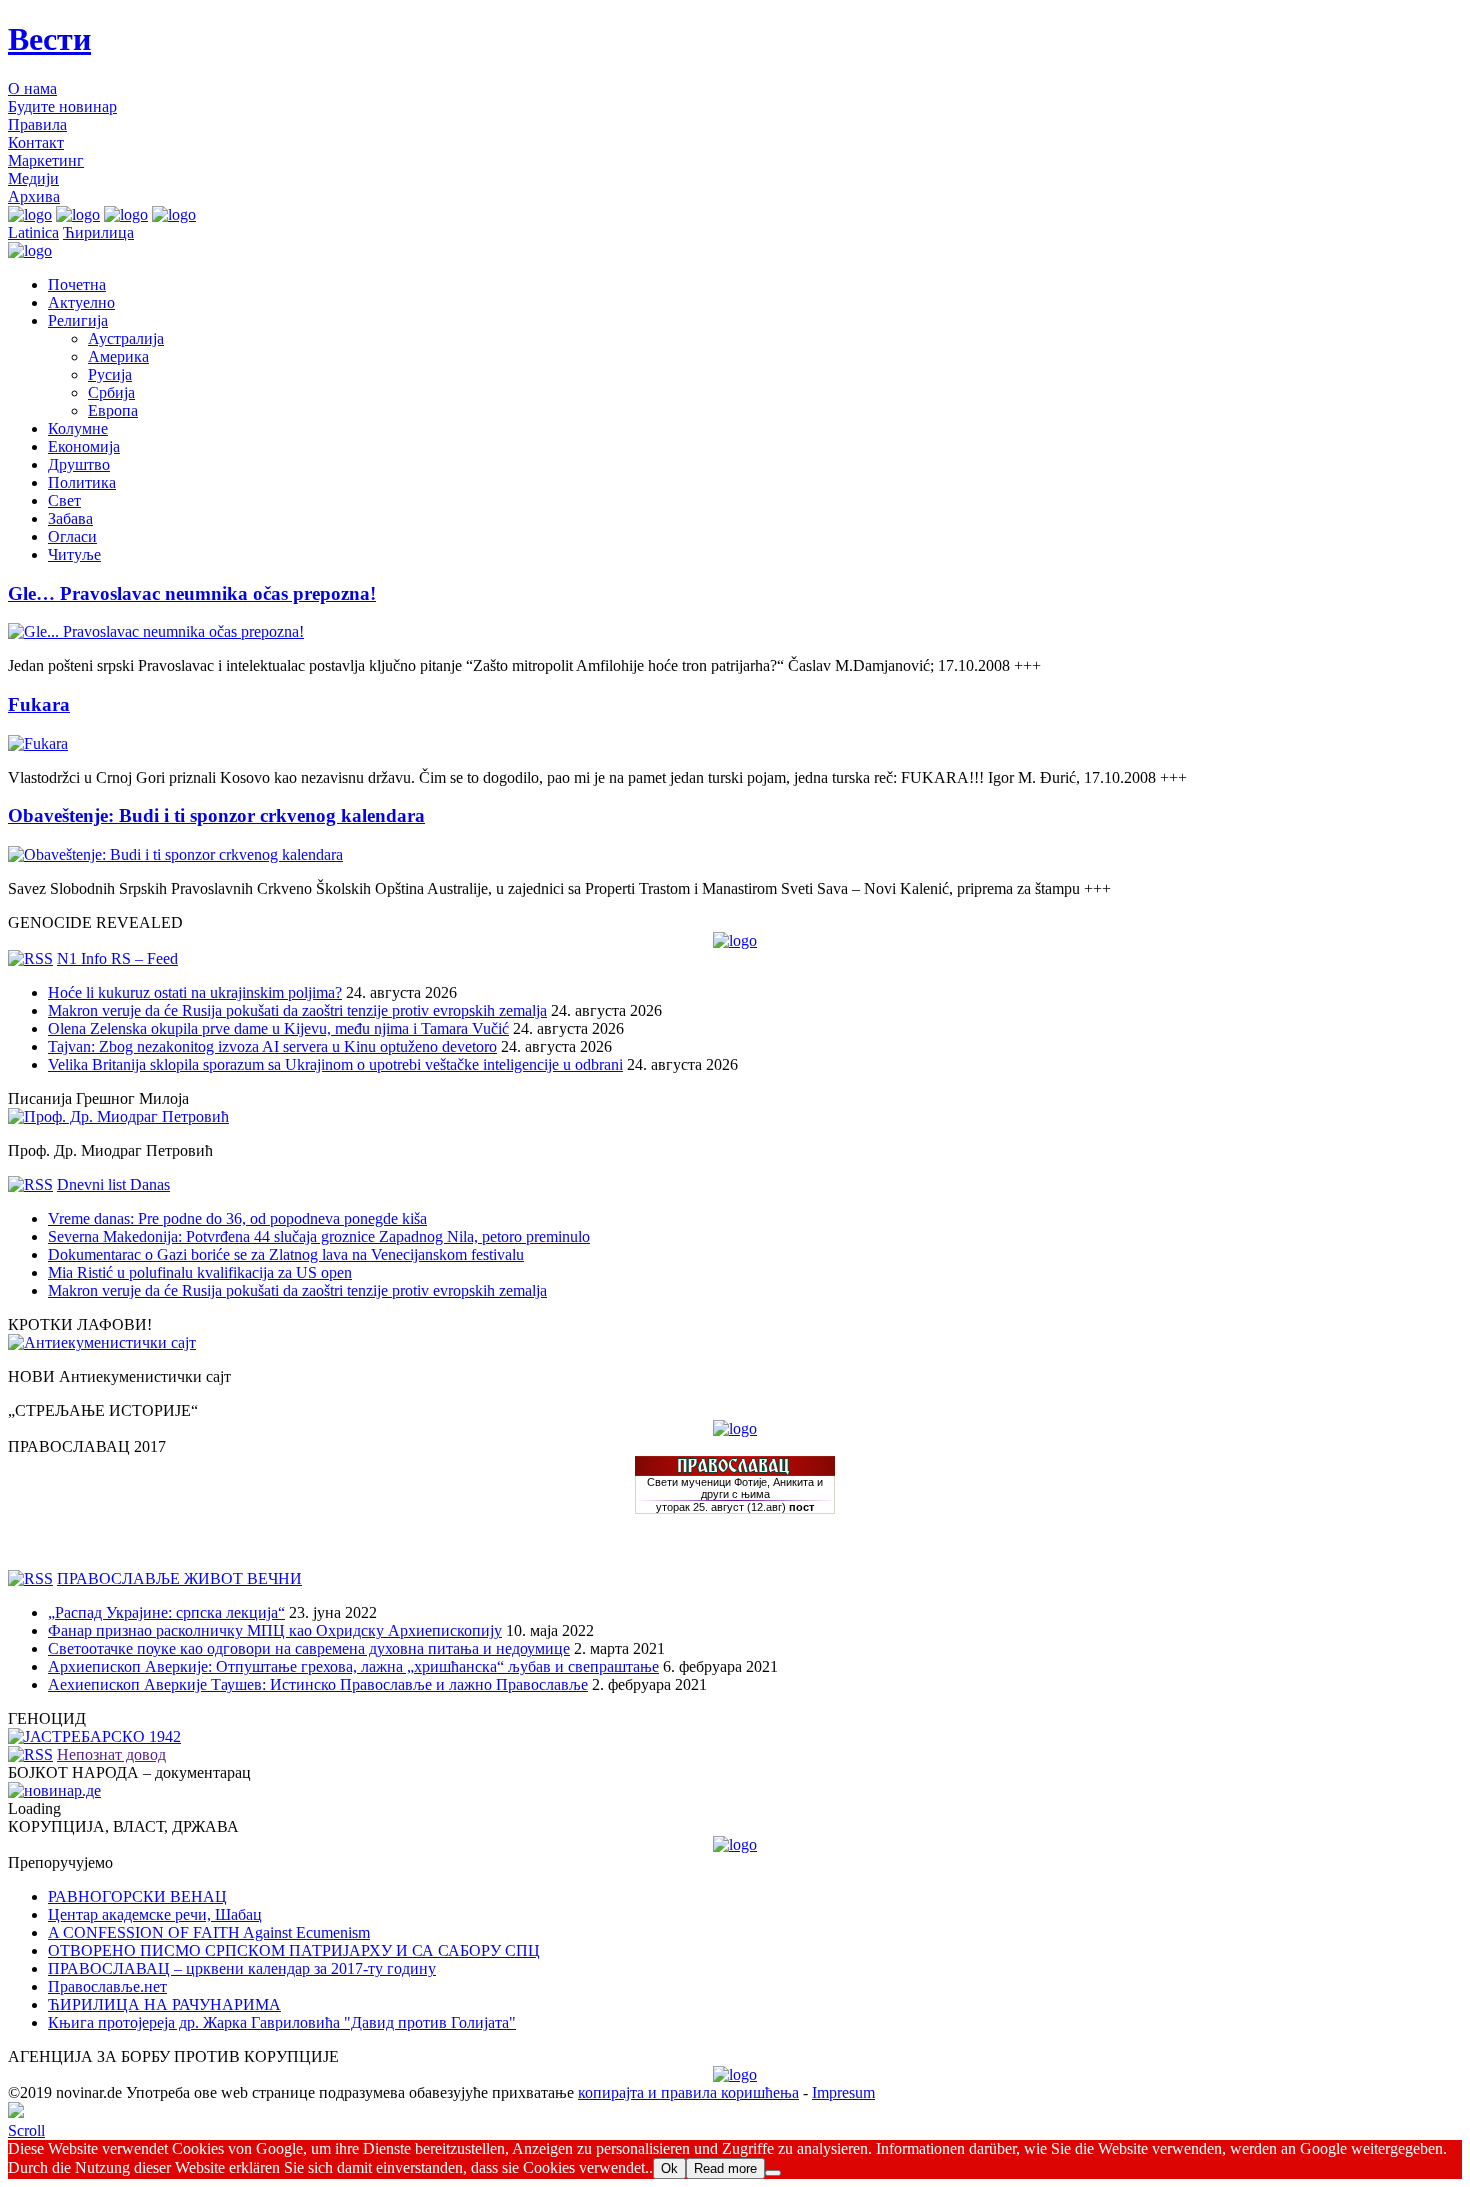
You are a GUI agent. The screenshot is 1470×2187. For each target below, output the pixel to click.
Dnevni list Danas (113, 1184)
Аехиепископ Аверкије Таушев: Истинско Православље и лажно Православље (318, 1684)
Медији (33, 178)
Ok (669, 2168)
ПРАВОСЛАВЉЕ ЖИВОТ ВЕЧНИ (179, 1578)
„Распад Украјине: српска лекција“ (166, 1612)
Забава (70, 518)
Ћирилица (98, 232)
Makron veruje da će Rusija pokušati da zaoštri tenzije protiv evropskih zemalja (297, 1010)
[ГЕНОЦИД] (94, 1736)
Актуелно (81, 302)
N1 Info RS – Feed (117, 958)
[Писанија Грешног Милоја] (118, 1116)
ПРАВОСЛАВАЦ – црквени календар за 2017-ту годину (242, 1968)
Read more (725, 2168)
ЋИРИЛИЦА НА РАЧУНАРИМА (164, 2004)
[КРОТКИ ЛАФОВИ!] (102, 1342)
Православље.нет (107, 1986)
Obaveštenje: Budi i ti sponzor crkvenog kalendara (216, 815)
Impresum (843, 2092)
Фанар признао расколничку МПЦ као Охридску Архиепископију (275, 1630)
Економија (84, 446)
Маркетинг (46, 160)
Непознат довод (111, 1754)
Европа (113, 410)
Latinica (33, 232)
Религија (78, 320)
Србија (111, 392)
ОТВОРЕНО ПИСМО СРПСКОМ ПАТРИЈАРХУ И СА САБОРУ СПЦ (294, 1950)
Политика (82, 482)
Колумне (78, 428)
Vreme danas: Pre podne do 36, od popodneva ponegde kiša (237, 1218)
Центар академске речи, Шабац (155, 1914)
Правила (37, 124)
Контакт (36, 142)
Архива (34, 196)
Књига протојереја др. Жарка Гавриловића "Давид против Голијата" (282, 2022)
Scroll (26, 2130)
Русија (110, 374)
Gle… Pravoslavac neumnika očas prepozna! (192, 593)
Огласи (72, 536)
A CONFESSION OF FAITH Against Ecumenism (209, 1932)
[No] (773, 2173)
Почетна (77, 284)
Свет (64, 500)
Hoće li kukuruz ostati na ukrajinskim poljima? (195, 992)
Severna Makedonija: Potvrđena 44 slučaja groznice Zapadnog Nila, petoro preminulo (319, 1236)
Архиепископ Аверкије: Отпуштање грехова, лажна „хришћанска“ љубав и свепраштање (353, 1666)
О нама (32, 88)
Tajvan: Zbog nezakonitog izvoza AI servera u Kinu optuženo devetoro (272, 1046)
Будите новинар (62, 106)
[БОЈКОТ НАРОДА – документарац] (54, 1790)
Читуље (74, 554)
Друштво (79, 464)
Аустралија (126, 338)
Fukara (39, 704)
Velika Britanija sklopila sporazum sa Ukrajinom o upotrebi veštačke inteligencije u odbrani (335, 1064)
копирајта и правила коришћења (688, 2092)
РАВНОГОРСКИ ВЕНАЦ (137, 1896)
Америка (118, 356)
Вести (49, 39)
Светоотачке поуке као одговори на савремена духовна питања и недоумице (309, 1648)
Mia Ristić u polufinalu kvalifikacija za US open (200, 1272)
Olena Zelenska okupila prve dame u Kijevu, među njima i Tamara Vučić (278, 1028)
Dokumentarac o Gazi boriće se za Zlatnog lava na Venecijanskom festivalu (286, 1254)
